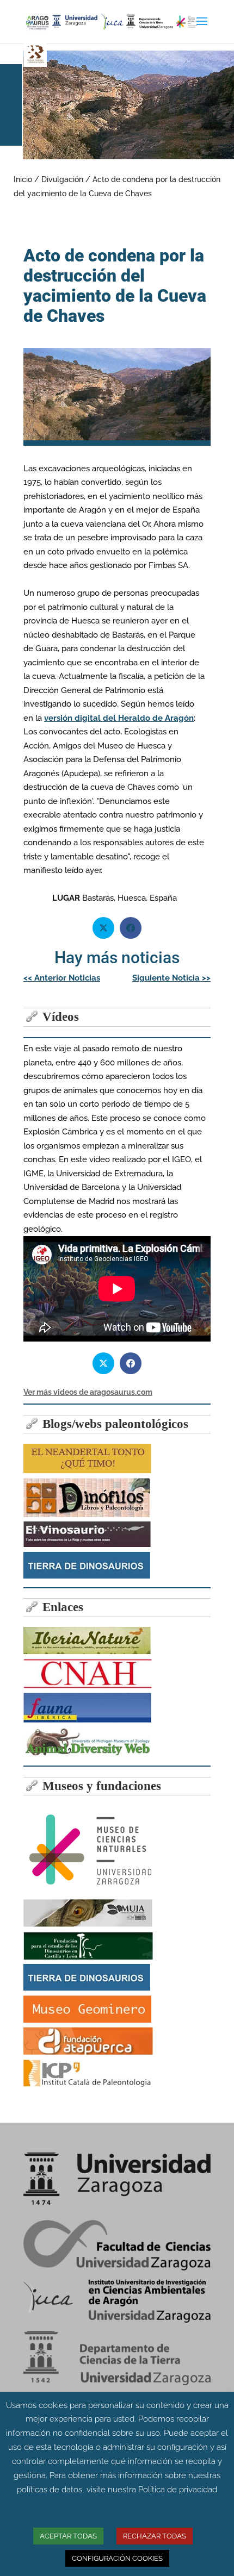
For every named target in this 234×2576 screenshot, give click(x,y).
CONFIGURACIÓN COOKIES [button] (117, 2558)
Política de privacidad (178, 2490)
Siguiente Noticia (171, 978)
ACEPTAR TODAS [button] (68, 2536)
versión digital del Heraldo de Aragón (119, 718)
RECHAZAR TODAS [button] (155, 2536)
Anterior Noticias (62, 978)
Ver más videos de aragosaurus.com (88, 1392)
